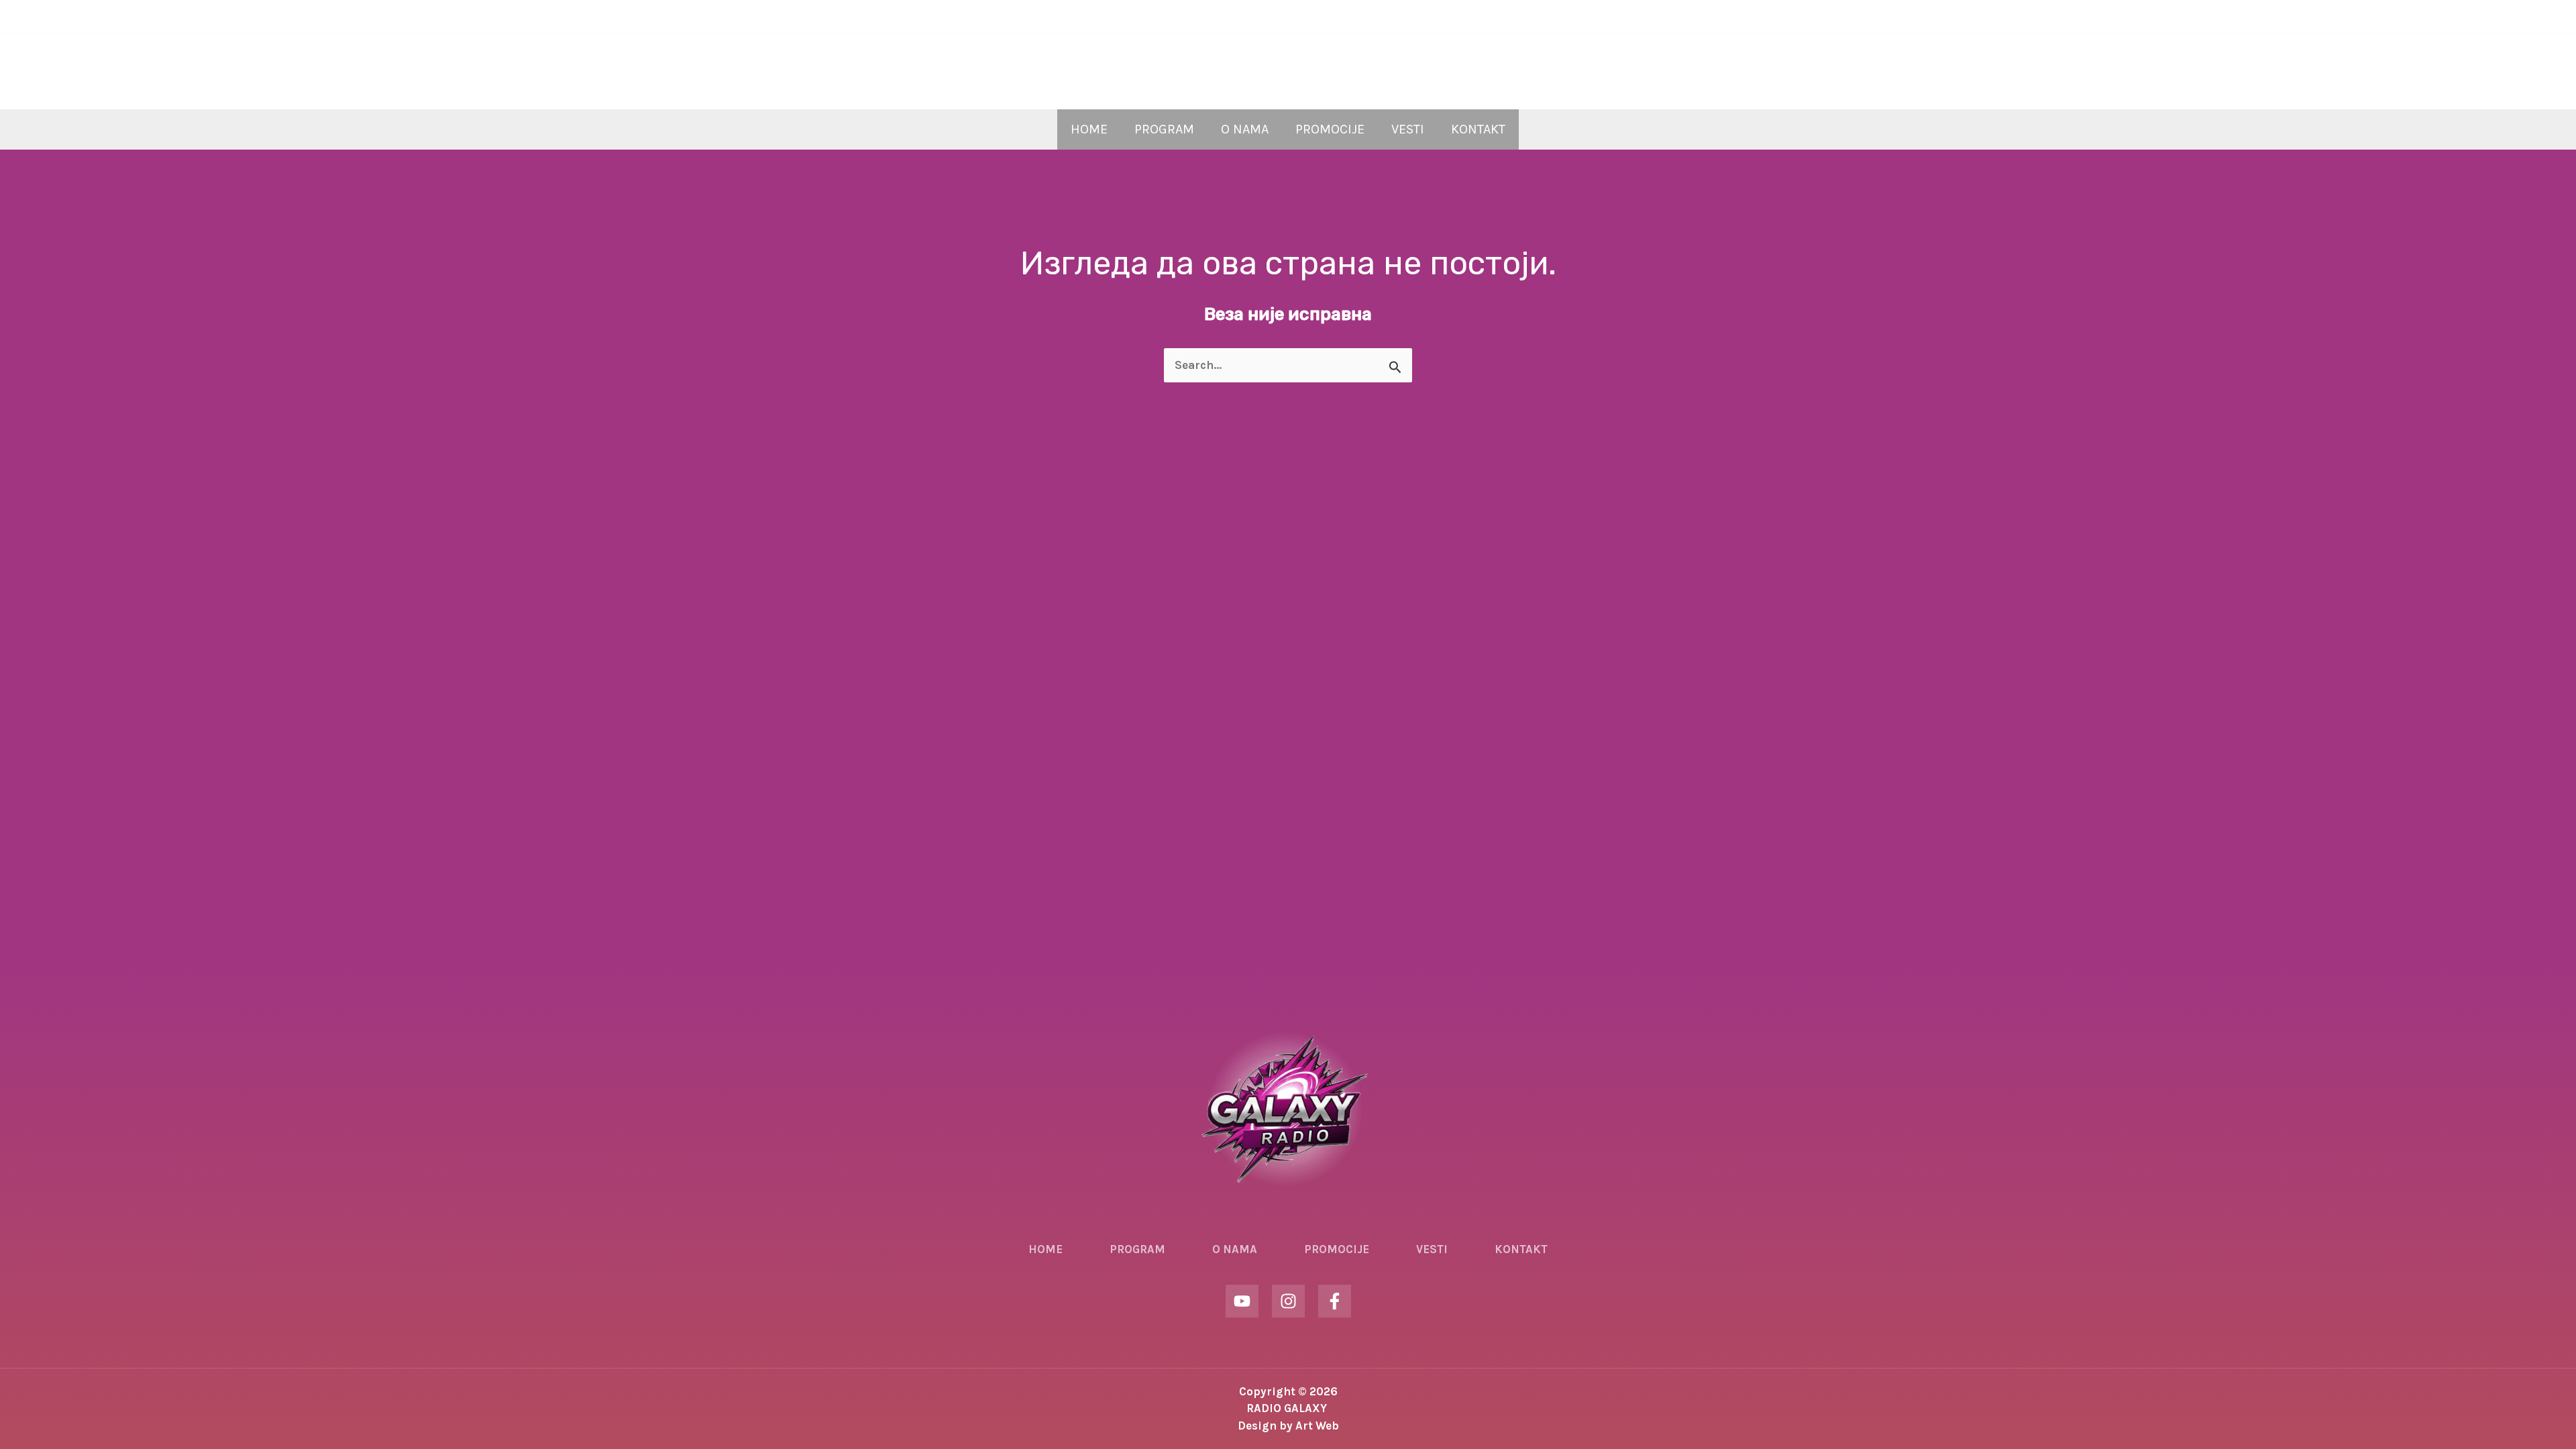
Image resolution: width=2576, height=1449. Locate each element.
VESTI (1408, 129)
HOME (1089, 129)
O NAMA (1245, 129)
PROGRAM (1164, 129)
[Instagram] (1288, 17)
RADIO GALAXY (1288, 61)
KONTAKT (1478, 129)
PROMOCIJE (1330, 129)
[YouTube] (1268, 17)
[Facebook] (1308, 17)
